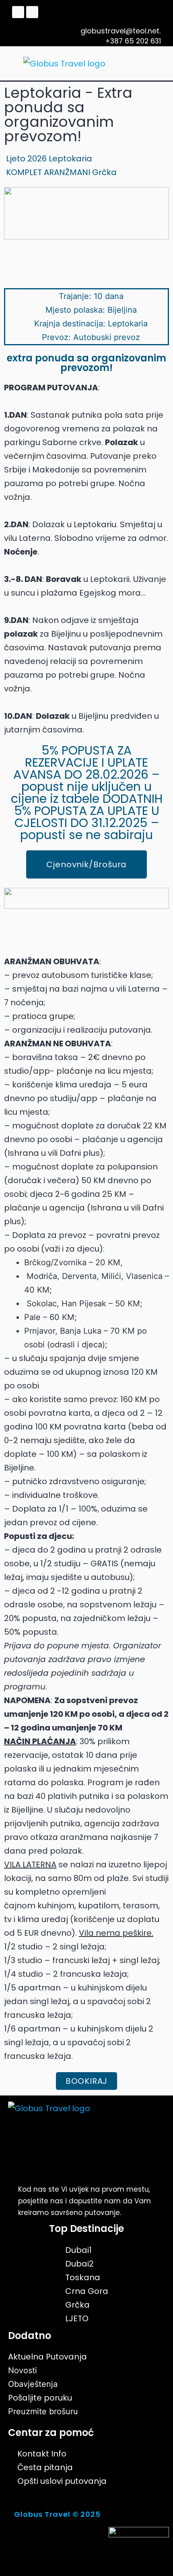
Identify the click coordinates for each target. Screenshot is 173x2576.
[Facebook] (18, 12)
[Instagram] (32, 12)
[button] (154, 63)
